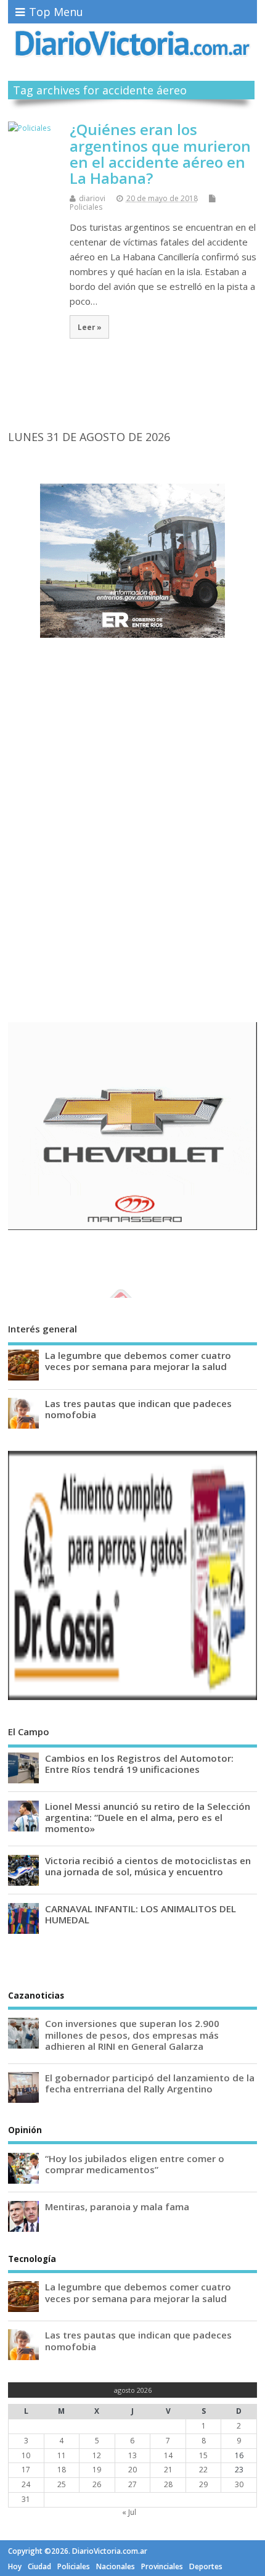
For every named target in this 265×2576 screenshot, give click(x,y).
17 (26, 2470)
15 (203, 2455)
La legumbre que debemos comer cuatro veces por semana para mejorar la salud (138, 1361)
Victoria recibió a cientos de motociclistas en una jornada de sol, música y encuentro (148, 1866)
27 (132, 2484)
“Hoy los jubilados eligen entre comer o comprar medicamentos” (135, 2164)
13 (132, 2455)
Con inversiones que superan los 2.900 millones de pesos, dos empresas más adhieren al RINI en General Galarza (132, 2034)
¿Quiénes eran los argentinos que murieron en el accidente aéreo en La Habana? (160, 154)
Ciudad (39, 2566)
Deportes (206, 2566)
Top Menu (56, 12)
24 (26, 2484)
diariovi (92, 198)
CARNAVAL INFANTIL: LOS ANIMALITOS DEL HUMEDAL (141, 1914)
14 (168, 2455)
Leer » (90, 327)
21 (168, 2470)
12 (97, 2455)
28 (168, 2484)
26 (97, 2484)
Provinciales (162, 2566)
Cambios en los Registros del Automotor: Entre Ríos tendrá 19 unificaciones (139, 1764)
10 (26, 2455)
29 (203, 2484)
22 (203, 2470)
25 (62, 2484)
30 (239, 2484)
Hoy (15, 2566)
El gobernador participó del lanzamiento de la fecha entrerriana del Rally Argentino (150, 2083)
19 (97, 2470)
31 (26, 2499)
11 (62, 2455)
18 (62, 2470)
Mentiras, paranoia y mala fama (117, 2207)
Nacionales (116, 2566)
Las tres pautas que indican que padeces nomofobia (138, 1409)
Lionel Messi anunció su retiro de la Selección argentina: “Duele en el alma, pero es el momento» (148, 1817)
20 (132, 2470)
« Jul (129, 2512)
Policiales (86, 207)
